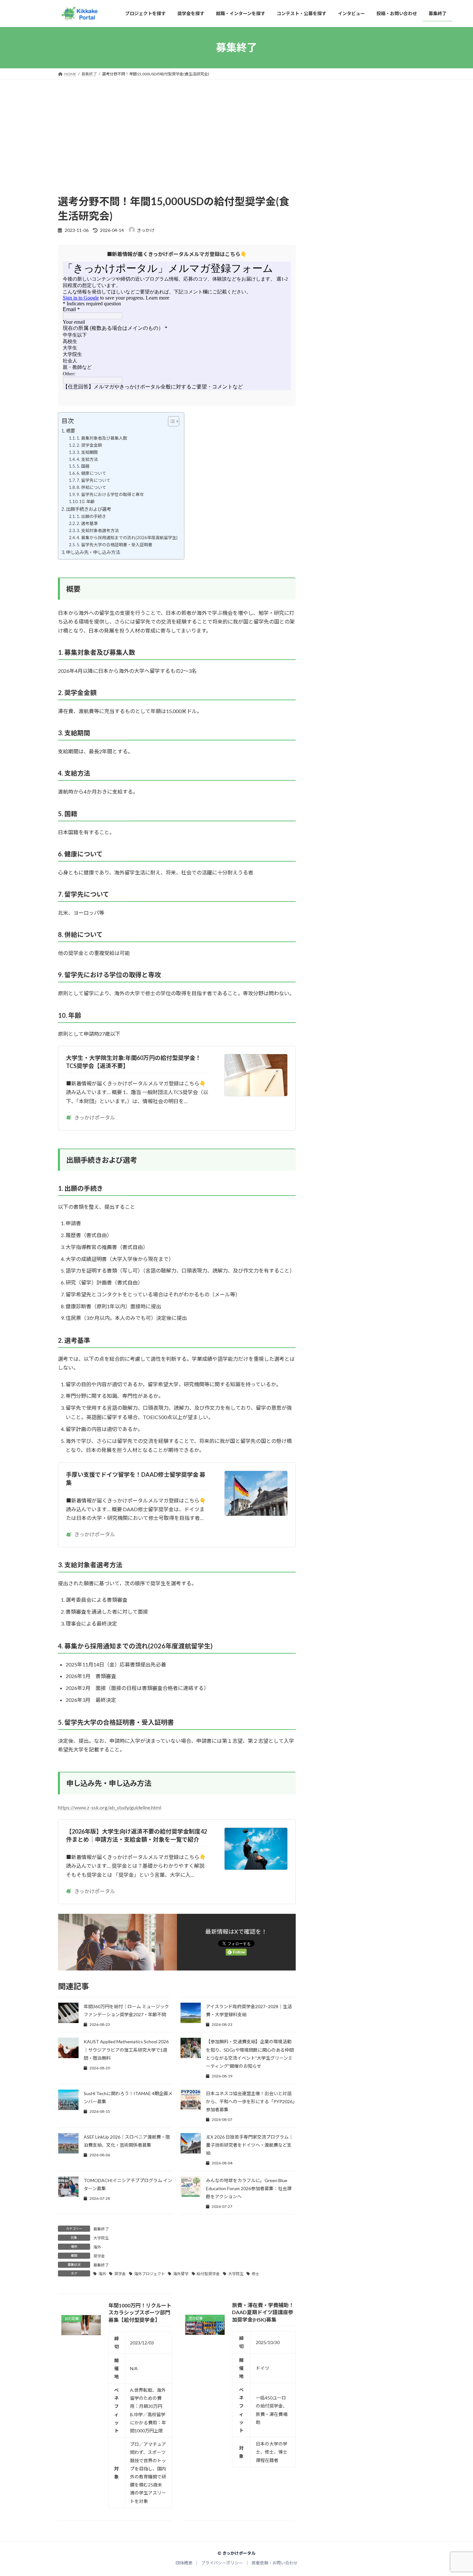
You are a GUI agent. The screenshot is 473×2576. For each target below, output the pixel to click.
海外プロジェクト (150, 2274)
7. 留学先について (93, 480)
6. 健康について (91, 473)
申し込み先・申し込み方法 (93, 552)
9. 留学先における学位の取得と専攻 (110, 494)
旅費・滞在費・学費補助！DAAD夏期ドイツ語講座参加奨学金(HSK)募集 (263, 2312)
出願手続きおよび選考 (88, 509)
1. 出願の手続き (91, 516)
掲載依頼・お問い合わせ (275, 2563)
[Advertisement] (177, 146)
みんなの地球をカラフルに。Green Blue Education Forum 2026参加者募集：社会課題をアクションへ (249, 2188)
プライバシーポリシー (222, 2563)
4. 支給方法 (87, 459)
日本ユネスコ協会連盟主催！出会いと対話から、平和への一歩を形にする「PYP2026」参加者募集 (250, 2101)
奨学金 (99, 2256)
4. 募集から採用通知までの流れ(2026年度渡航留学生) (127, 538)
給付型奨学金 (208, 2274)
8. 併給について (91, 487)
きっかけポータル (95, 1117)
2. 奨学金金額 (89, 445)
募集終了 (101, 2229)
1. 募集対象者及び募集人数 (102, 438)
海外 (97, 2247)
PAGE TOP (456, 2493)
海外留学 (181, 2274)
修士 (255, 2274)
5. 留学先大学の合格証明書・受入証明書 (114, 545)
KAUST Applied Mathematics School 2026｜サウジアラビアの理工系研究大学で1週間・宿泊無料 (126, 2050)
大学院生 (101, 2238)
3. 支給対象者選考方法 (98, 530)
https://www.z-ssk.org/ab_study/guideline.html (110, 1807)
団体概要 (184, 2563)
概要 (70, 431)
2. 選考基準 (87, 523)
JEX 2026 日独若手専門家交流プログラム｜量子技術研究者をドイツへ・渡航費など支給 (250, 2145)
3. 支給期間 (87, 452)
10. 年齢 (87, 501)
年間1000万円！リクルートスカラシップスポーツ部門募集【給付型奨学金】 (140, 2313)
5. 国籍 (83, 466)
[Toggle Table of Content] (170, 421)
